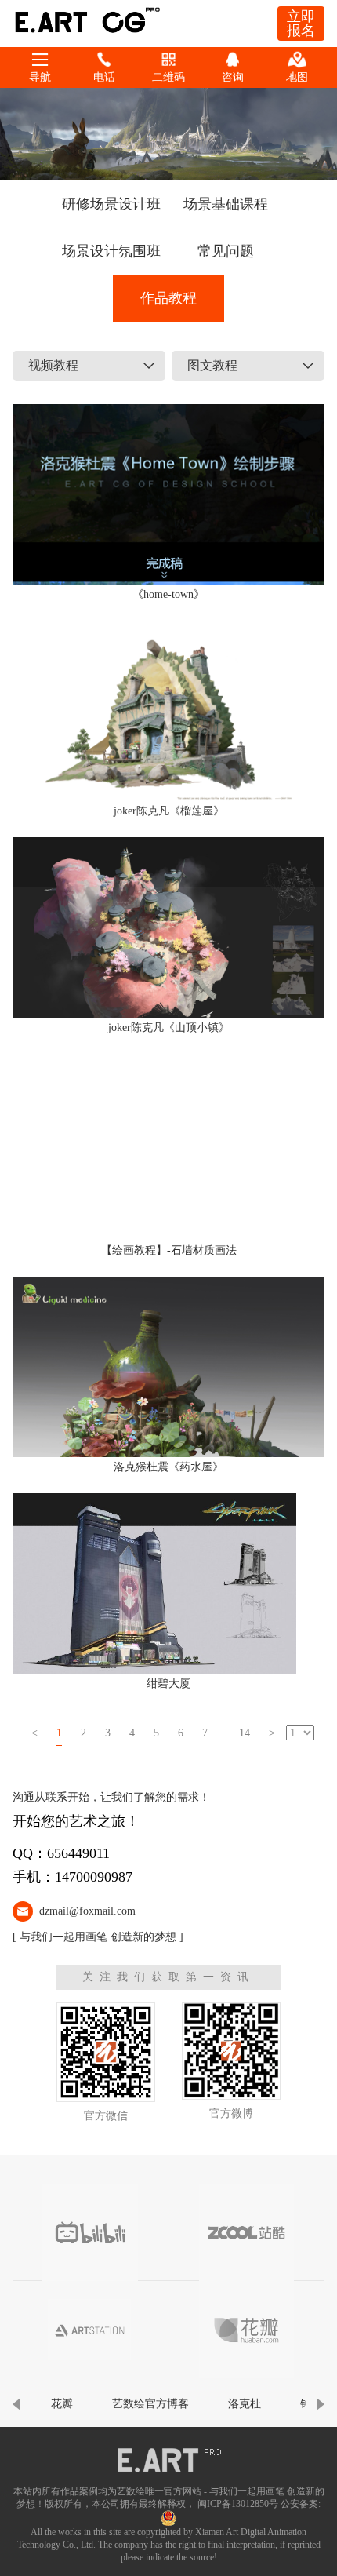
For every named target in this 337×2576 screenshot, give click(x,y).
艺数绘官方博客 (150, 2404)
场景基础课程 (226, 204)
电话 (104, 77)
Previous (16, 2404)
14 (245, 1733)
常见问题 (226, 251)
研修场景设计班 (111, 204)
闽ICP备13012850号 (238, 2504)
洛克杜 (245, 2404)
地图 (297, 77)
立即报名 (301, 24)
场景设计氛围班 (111, 251)
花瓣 (62, 2404)
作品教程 (168, 298)
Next (321, 2404)
